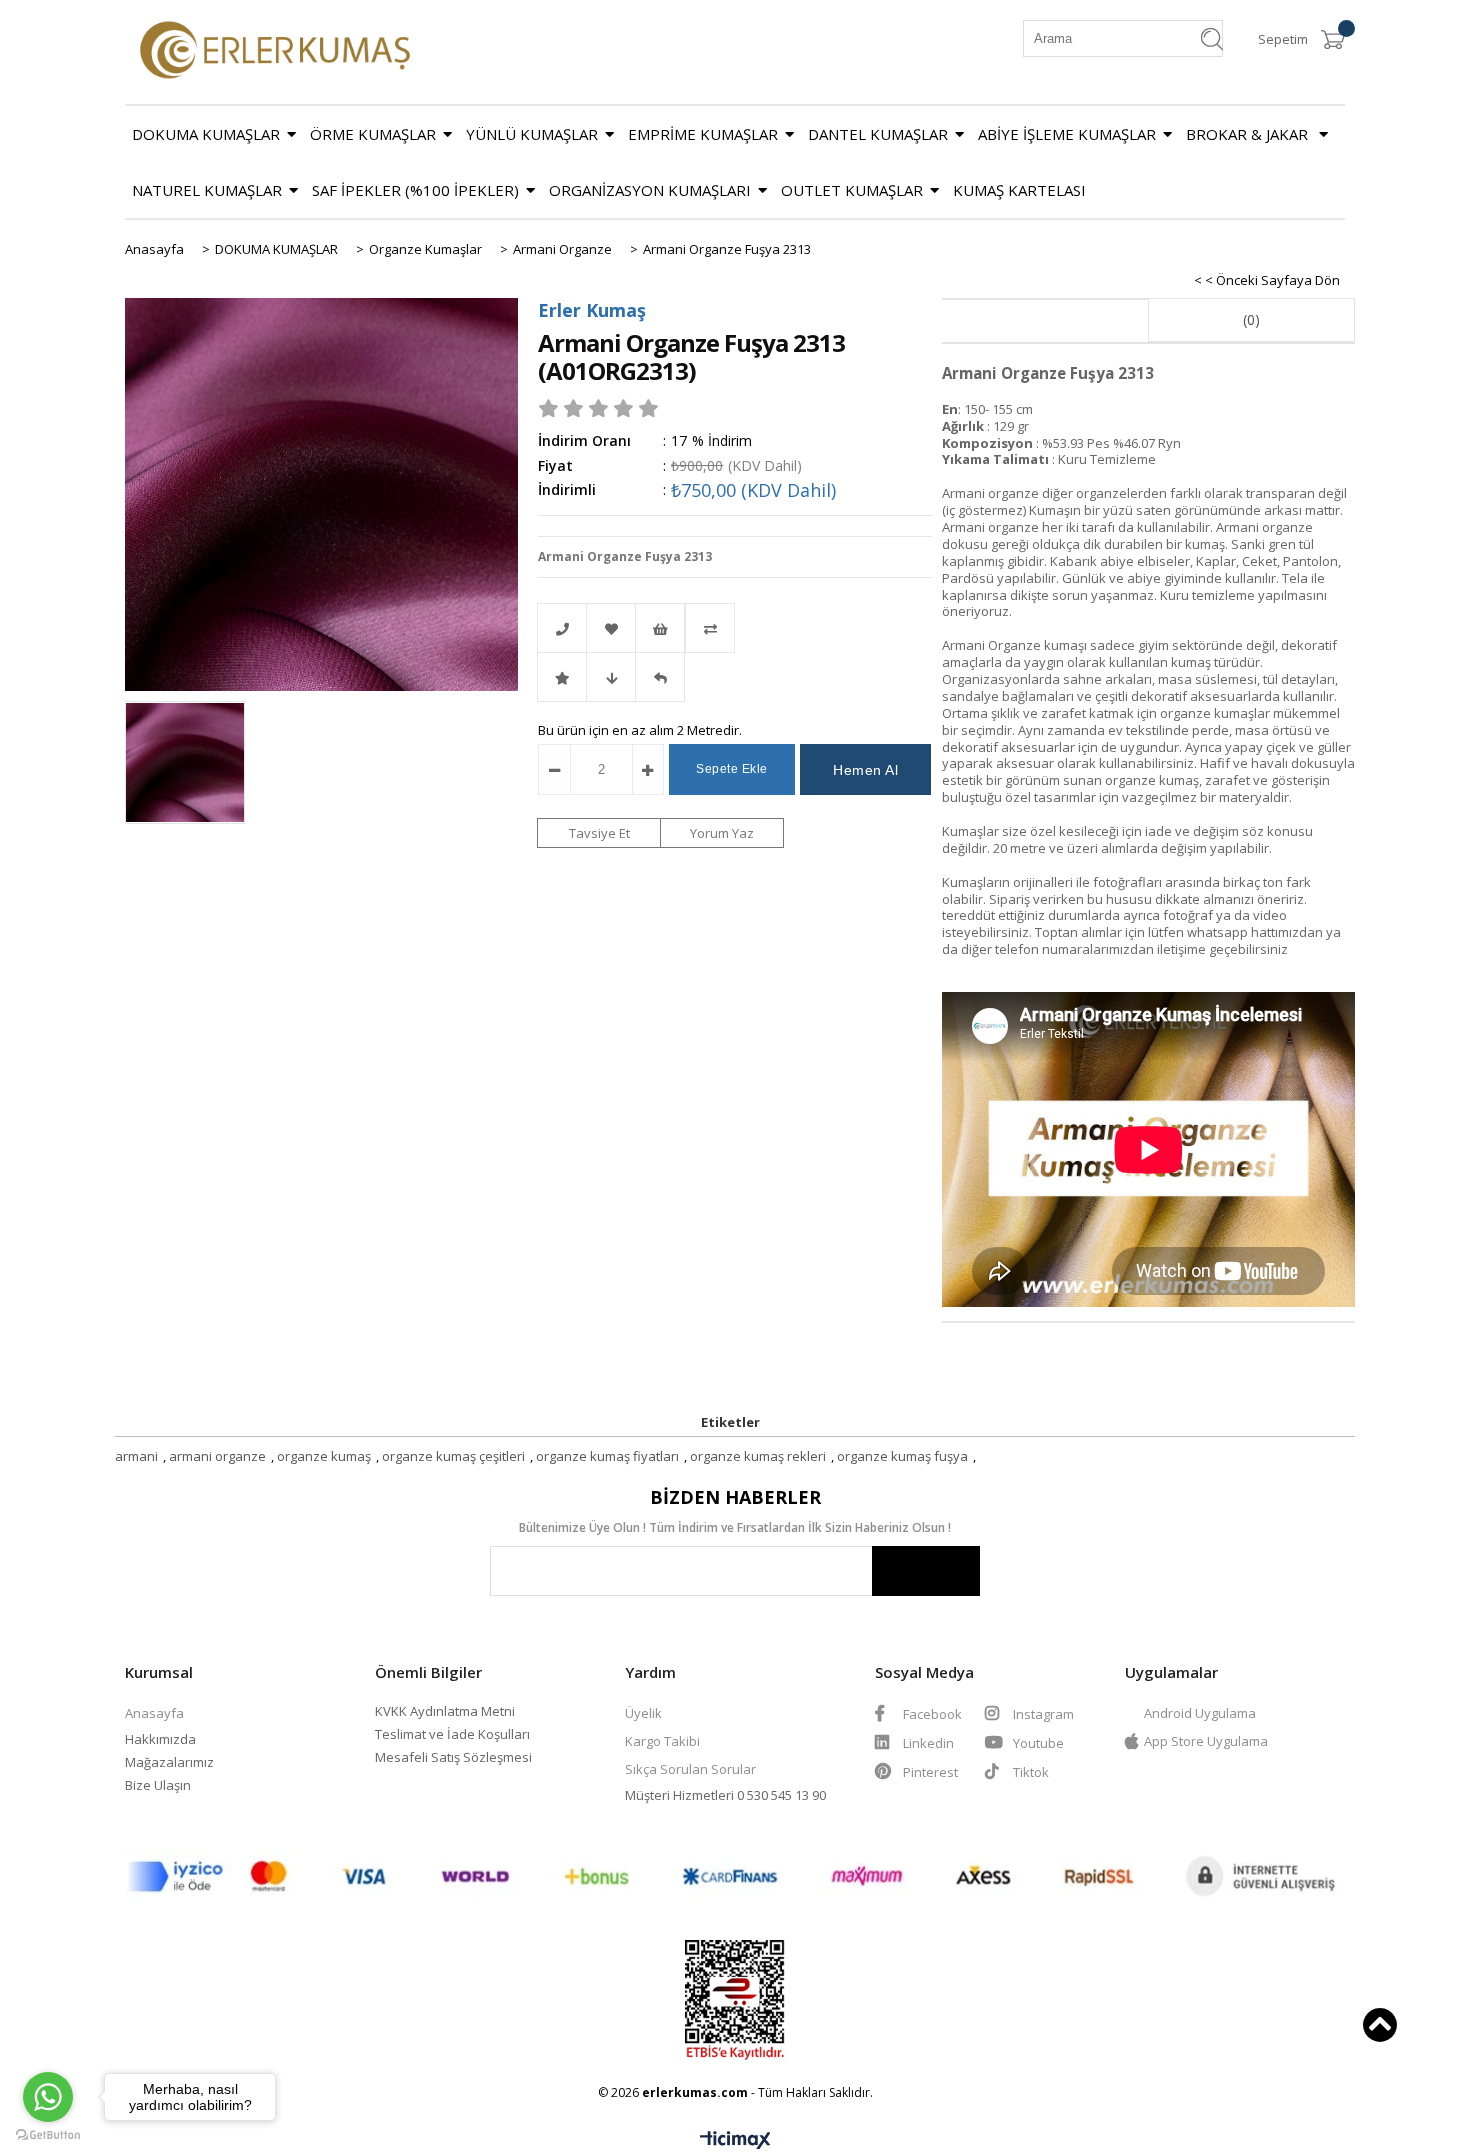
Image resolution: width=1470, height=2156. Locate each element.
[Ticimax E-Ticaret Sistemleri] (735, 2141)
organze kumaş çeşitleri (453, 1456)
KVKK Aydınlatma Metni (445, 1711)
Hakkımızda (160, 1739)
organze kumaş (324, 1456)
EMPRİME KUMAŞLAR (703, 134)
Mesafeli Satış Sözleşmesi (453, 1757)
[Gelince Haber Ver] (660, 677)
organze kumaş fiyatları (607, 1456)
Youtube (1037, 1743)
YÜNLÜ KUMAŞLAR (532, 134)
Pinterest (930, 1772)
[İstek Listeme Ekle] (660, 628)
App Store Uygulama (1206, 1741)
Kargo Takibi (662, 1741)
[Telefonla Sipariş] (562, 628)
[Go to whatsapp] (48, 2097)
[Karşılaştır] (734, 628)
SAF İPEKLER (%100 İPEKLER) (415, 190)
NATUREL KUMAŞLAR (207, 190)
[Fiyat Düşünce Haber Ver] (611, 677)
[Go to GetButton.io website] (48, 2135)
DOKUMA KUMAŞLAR (206, 134)
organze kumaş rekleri (758, 1456)
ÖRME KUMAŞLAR (373, 134)
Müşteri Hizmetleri (681, 1795)
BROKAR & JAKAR (1249, 134)
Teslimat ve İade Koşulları (452, 1734)
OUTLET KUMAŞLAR (852, 190)
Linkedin (927, 1743)
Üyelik (643, 1713)
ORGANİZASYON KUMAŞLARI (650, 190)
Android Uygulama (1200, 1713)
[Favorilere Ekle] (611, 628)
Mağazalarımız (169, 1762)
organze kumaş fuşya (902, 1456)
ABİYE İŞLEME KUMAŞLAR (1067, 134)
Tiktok (1031, 1772)
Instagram (1042, 1714)
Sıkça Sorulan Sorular (690, 1769)
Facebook (931, 1714)
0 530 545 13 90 (781, 1795)
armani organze (217, 1456)
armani (136, 1456)
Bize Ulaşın (158, 1785)
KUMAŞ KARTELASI (1019, 190)
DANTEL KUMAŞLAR (878, 134)
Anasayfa (154, 1713)
